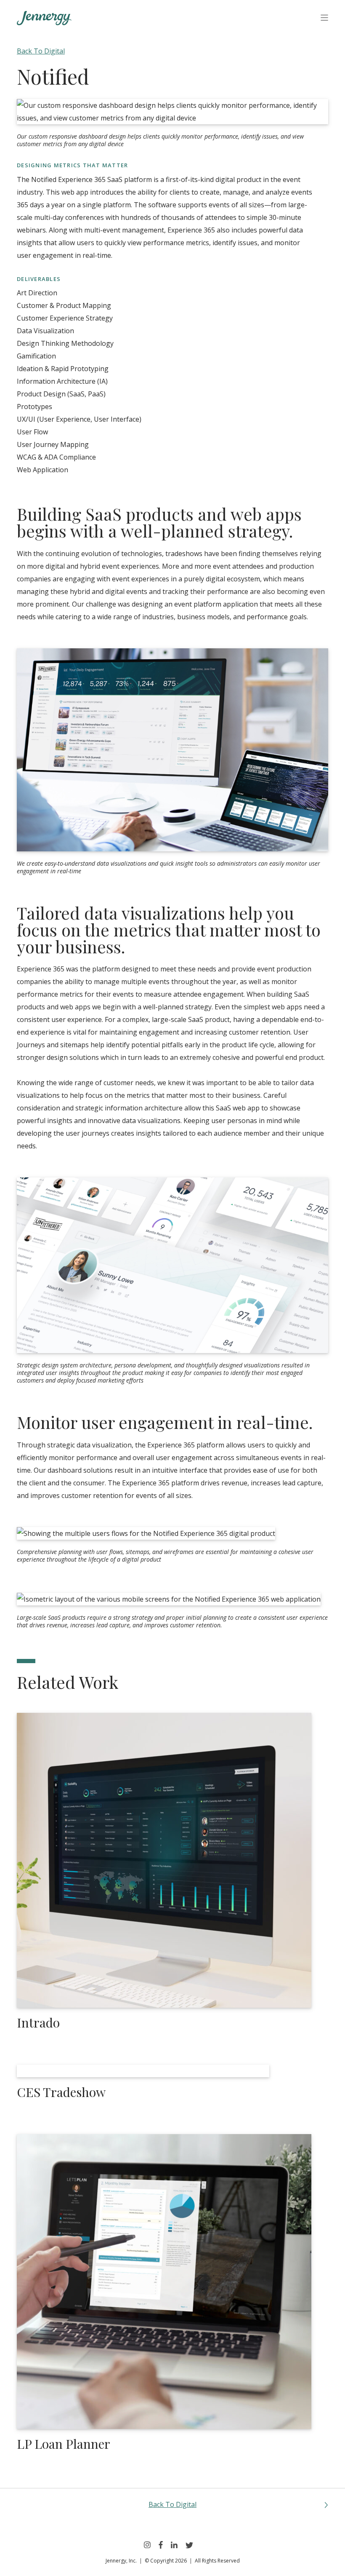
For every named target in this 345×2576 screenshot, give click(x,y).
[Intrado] (164, 1860)
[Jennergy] (44, 19)
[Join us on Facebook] (161, 2545)
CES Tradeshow (61, 2092)
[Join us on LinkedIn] (174, 2545)
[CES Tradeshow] (143, 2071)
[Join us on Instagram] (147, 2545)
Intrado (38, 2022)
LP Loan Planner (64, 2444)
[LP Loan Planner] (164, 2282)
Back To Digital (41, 51)
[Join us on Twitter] (189, 2545)
